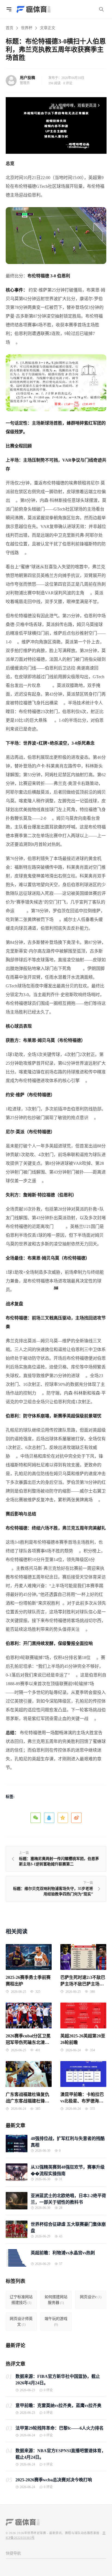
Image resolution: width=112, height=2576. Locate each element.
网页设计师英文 (21, 2322)
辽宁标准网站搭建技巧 (21, 2300)
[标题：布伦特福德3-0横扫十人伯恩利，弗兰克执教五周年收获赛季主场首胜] (56, 235)
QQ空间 (63, 1818)
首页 (10, 28)
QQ (49, 1818)
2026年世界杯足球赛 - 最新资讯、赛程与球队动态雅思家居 (58, 2533)
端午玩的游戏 (56, 2322)
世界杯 (27, 28)
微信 (36, 1818)
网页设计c (91, 2297)
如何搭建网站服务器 (56, 2300)
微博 (76, 1818)
